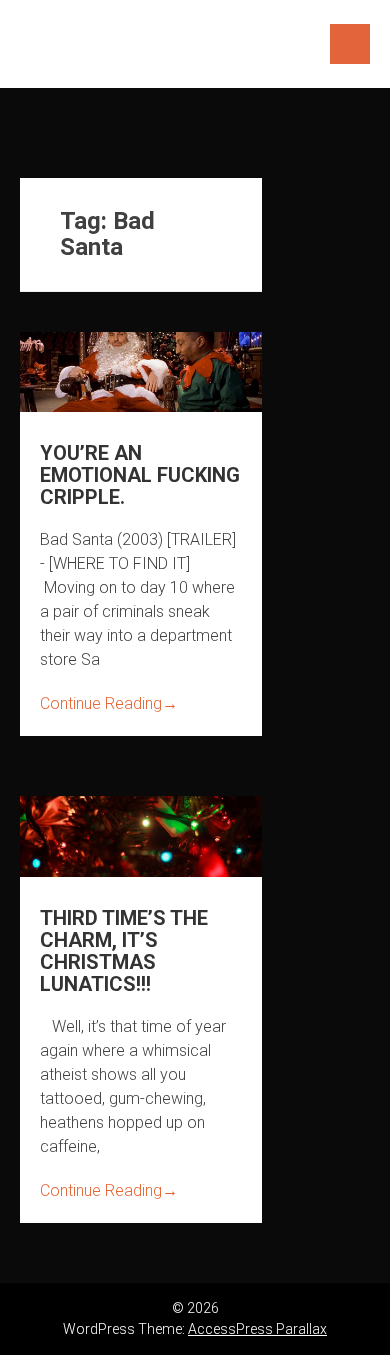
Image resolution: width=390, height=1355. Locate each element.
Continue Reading (109, 703)
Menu (350, 44)
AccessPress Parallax (257, 1329)
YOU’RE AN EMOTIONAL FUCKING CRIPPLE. (140, 475)
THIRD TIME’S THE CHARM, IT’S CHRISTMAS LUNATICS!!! (124, 951)
